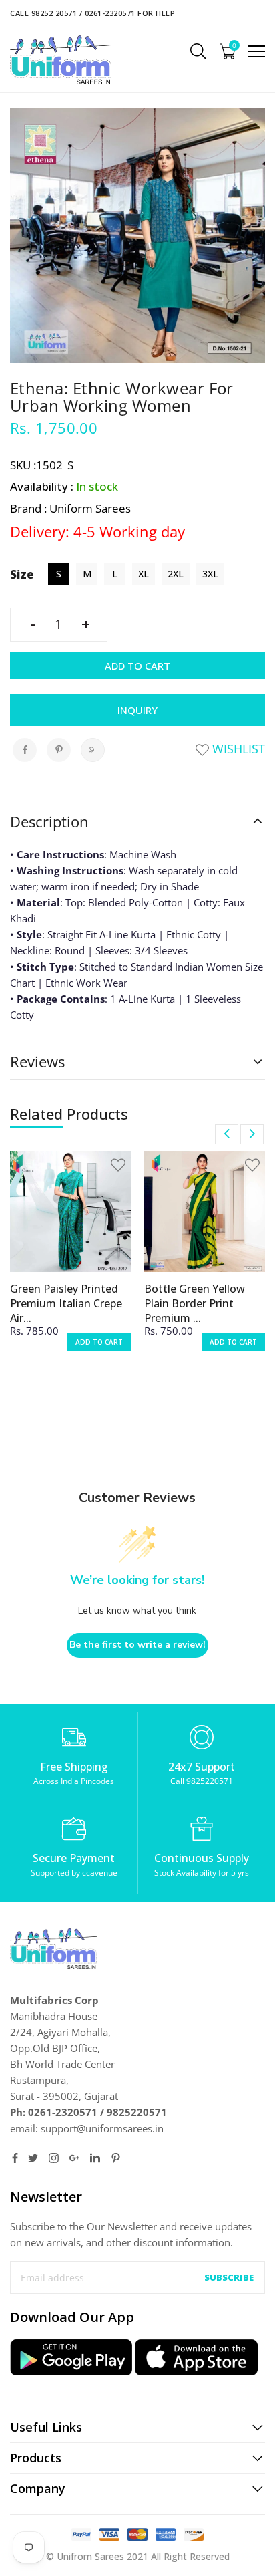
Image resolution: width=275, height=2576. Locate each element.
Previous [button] (227, 1134)
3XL (210, 574)
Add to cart (137, 666)
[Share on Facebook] (25, 750)
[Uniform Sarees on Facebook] (15, 2158)
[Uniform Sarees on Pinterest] (116, 2158)
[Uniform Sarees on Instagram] (54, 2158)
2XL (176, 574)
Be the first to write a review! (137, 1645)
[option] (70, 1260)
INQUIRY (137, 710)
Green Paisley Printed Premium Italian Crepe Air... (66, 1303)
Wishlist (237, 749)
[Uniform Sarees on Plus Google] (74, 2158)
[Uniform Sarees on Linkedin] (95, 2158)
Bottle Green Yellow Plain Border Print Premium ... (195, 1303)
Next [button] (252, 1134)
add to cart (99, 1342)
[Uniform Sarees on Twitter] (33, 2158)
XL (144, 574)
